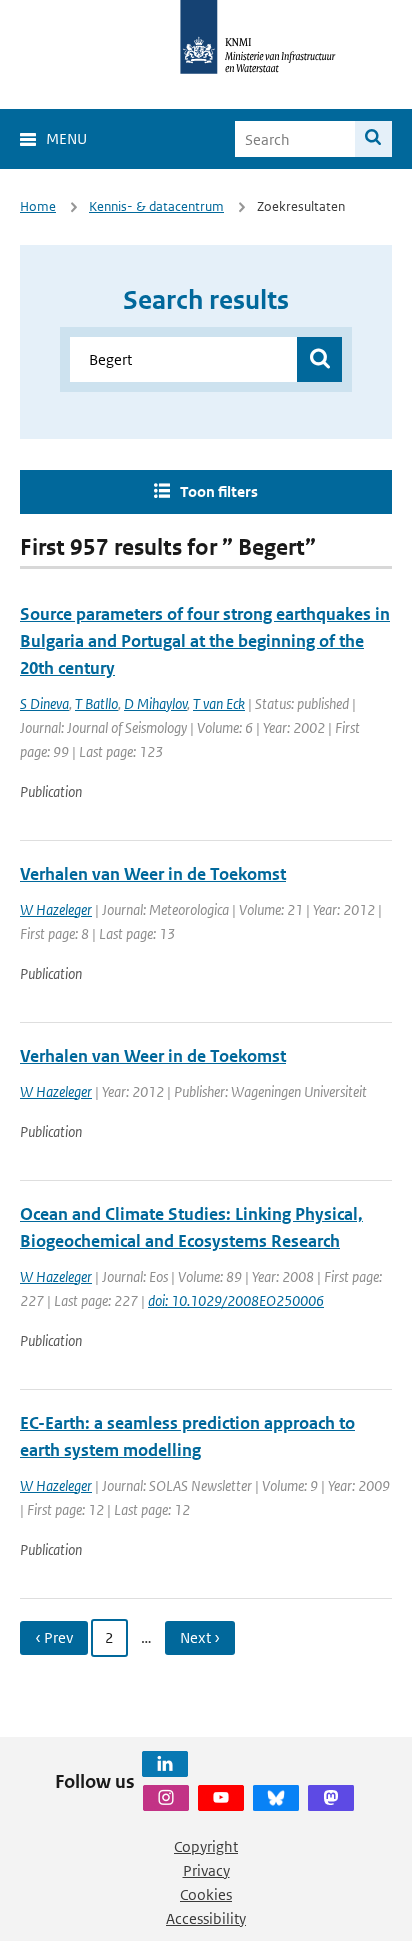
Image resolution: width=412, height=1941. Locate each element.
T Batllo (96, 703)
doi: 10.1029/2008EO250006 (236, 1300)
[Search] (373, 139)
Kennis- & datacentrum (156, 206)
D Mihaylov (155, 703)
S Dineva (44, 703)
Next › (200, 1637)
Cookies (206, 1894)
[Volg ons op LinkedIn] (165, 1764)
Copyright (206, 1846)
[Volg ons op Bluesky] (276, 1798)
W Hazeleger (56, 909)
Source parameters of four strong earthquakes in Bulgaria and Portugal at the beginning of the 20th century (205, 641)
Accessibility (206, 1918)
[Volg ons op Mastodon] (331, 1798)
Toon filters (219, 491)
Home (38, 206)
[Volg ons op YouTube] (221, 1798)
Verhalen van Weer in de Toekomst (153, 874)
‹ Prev (54, 1637)
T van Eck (219, 703)
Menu (66, 138)
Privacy (206, 1870)
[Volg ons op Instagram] (166, 1798)
